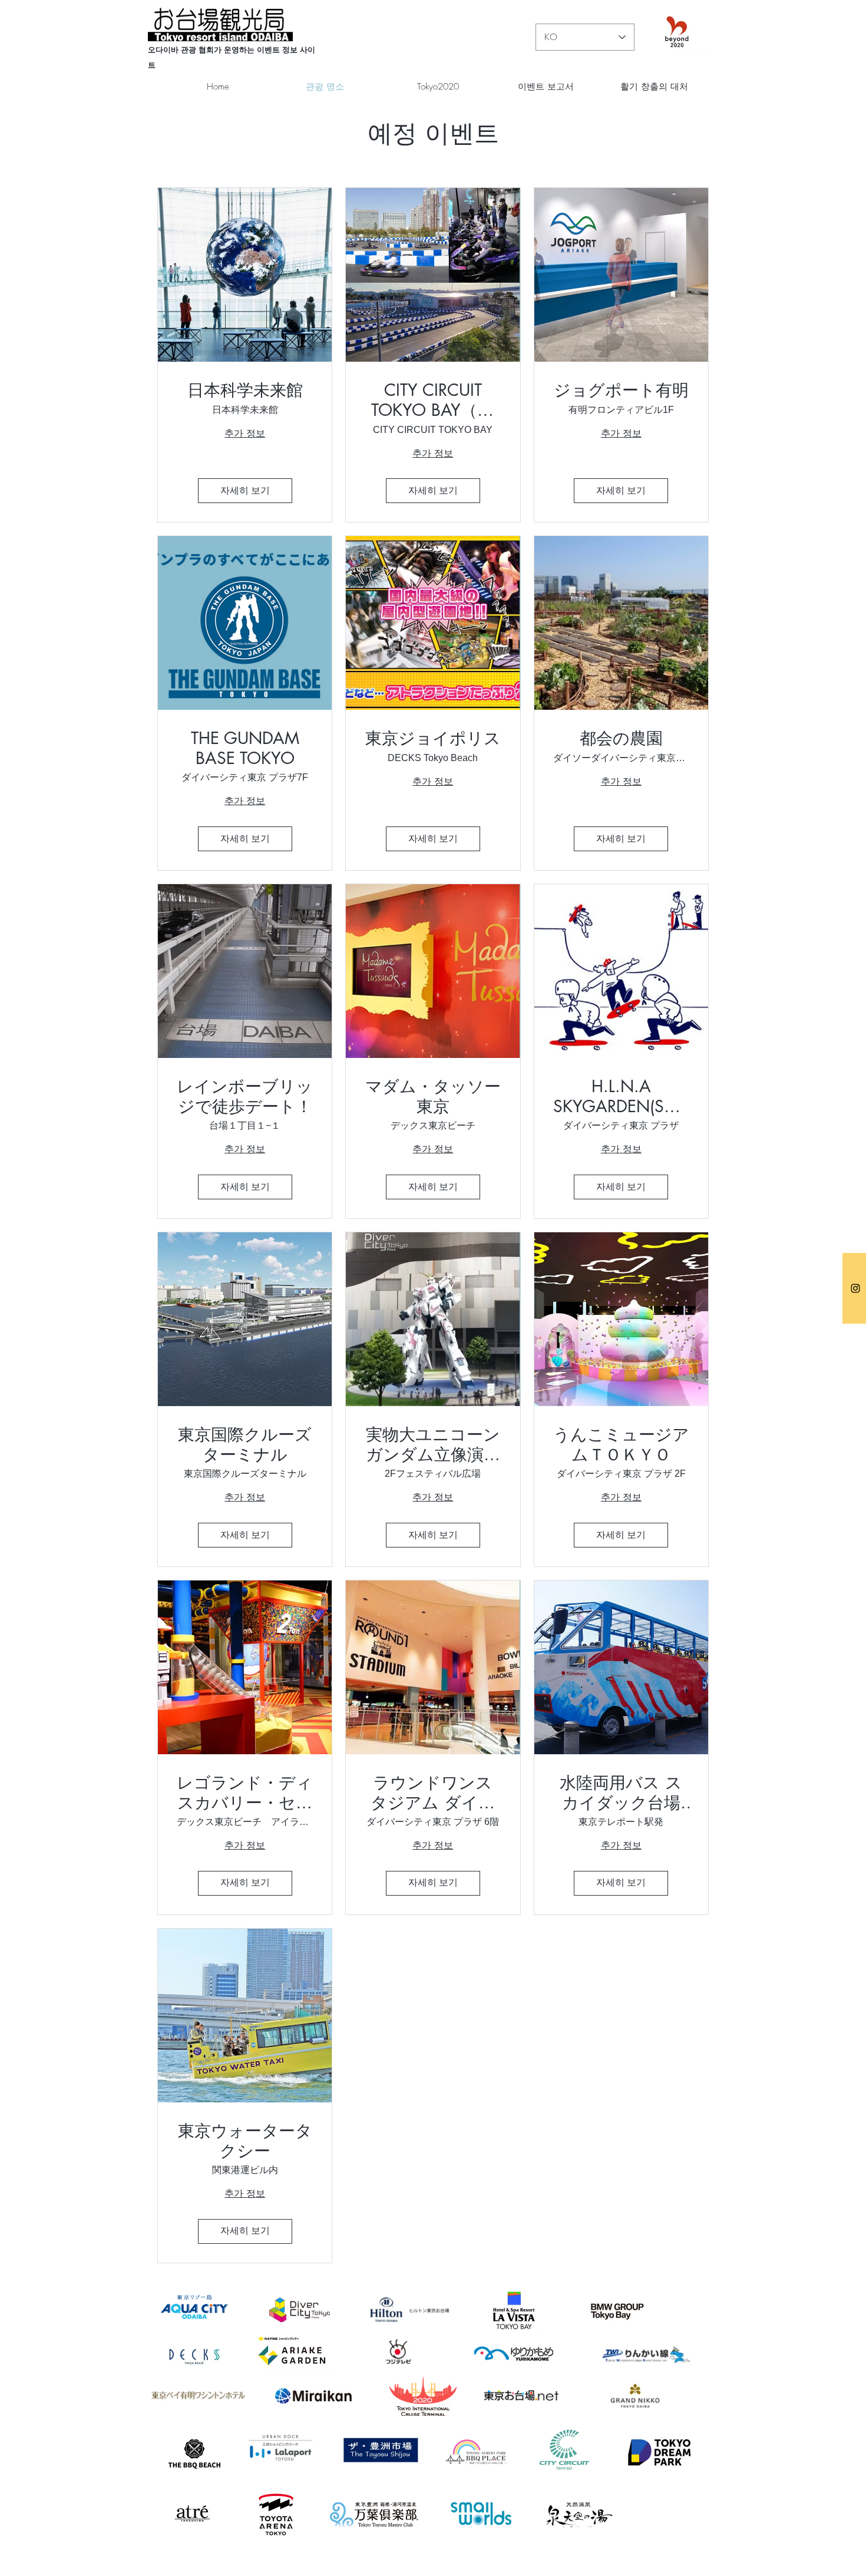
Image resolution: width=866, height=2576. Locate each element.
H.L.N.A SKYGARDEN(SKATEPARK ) (621, 1097)
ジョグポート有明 (621, 391)
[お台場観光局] (855, 1288)
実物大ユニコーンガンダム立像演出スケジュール (433, 1445)
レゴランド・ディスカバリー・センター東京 (245, 1793)
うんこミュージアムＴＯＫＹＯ (621, 1445)
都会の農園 (621, 739)
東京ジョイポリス (433, 739)
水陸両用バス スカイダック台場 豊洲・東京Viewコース (621, 1793)
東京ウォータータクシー (245, 2141)
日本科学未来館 (245, 391)
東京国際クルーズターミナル (245, 1445)
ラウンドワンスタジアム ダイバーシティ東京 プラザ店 (433, 1793)
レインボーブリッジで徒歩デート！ (245, 1097)
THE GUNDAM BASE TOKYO (245, 748)
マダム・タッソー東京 (433, 1097)
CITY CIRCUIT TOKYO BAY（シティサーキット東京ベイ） (433, 400)
